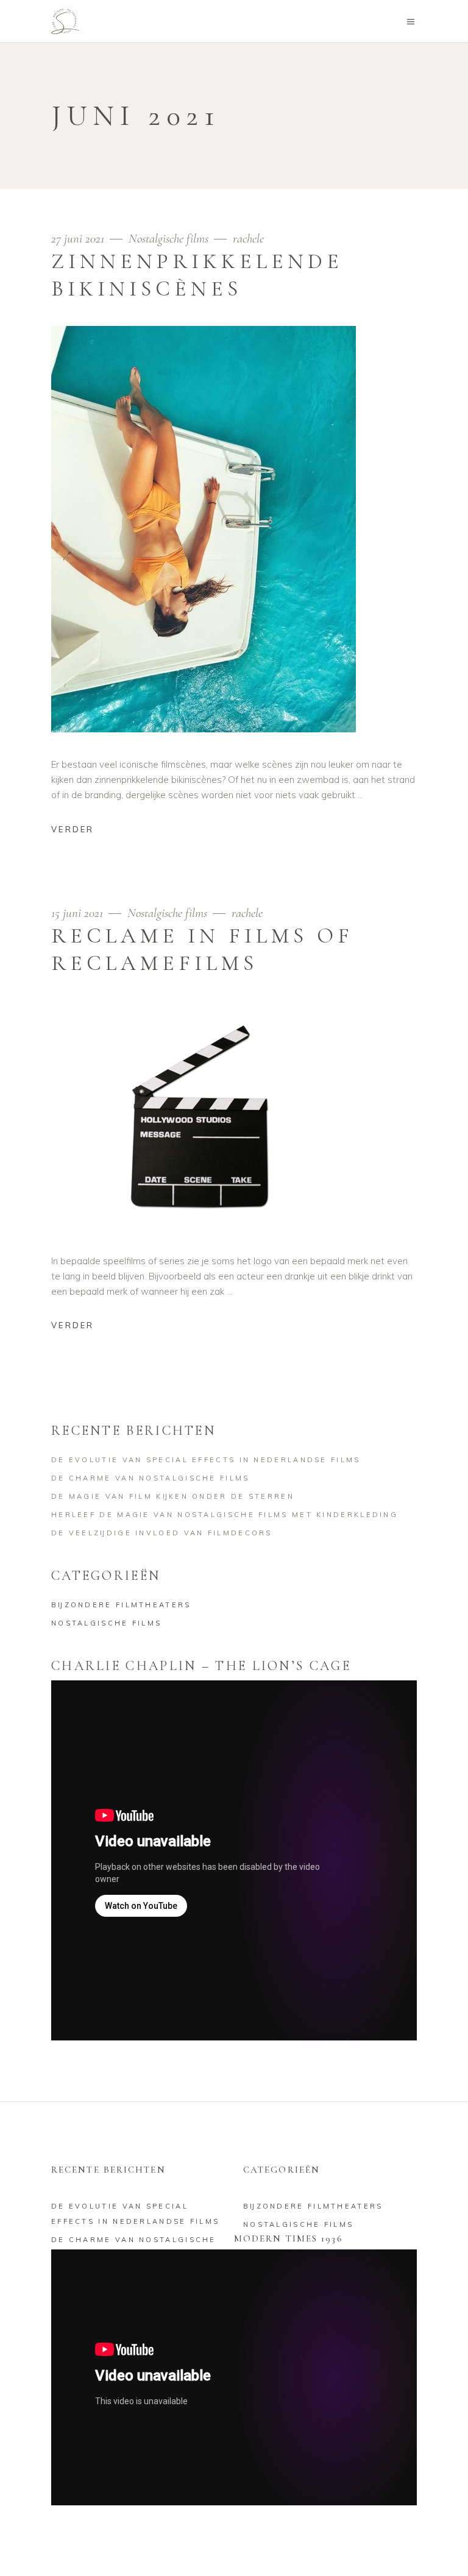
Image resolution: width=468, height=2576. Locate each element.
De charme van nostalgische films (151, 1478)
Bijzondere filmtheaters (121, 1605)
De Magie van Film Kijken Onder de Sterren (173, 1496)
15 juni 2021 (79, 913)
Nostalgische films (168, 239)
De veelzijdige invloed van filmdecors (162, 1533)
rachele (248, 239)
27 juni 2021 (79, 239)
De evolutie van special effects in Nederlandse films (206, 1460)
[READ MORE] (82, 831)
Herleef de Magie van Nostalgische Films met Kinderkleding (225, 1515)
